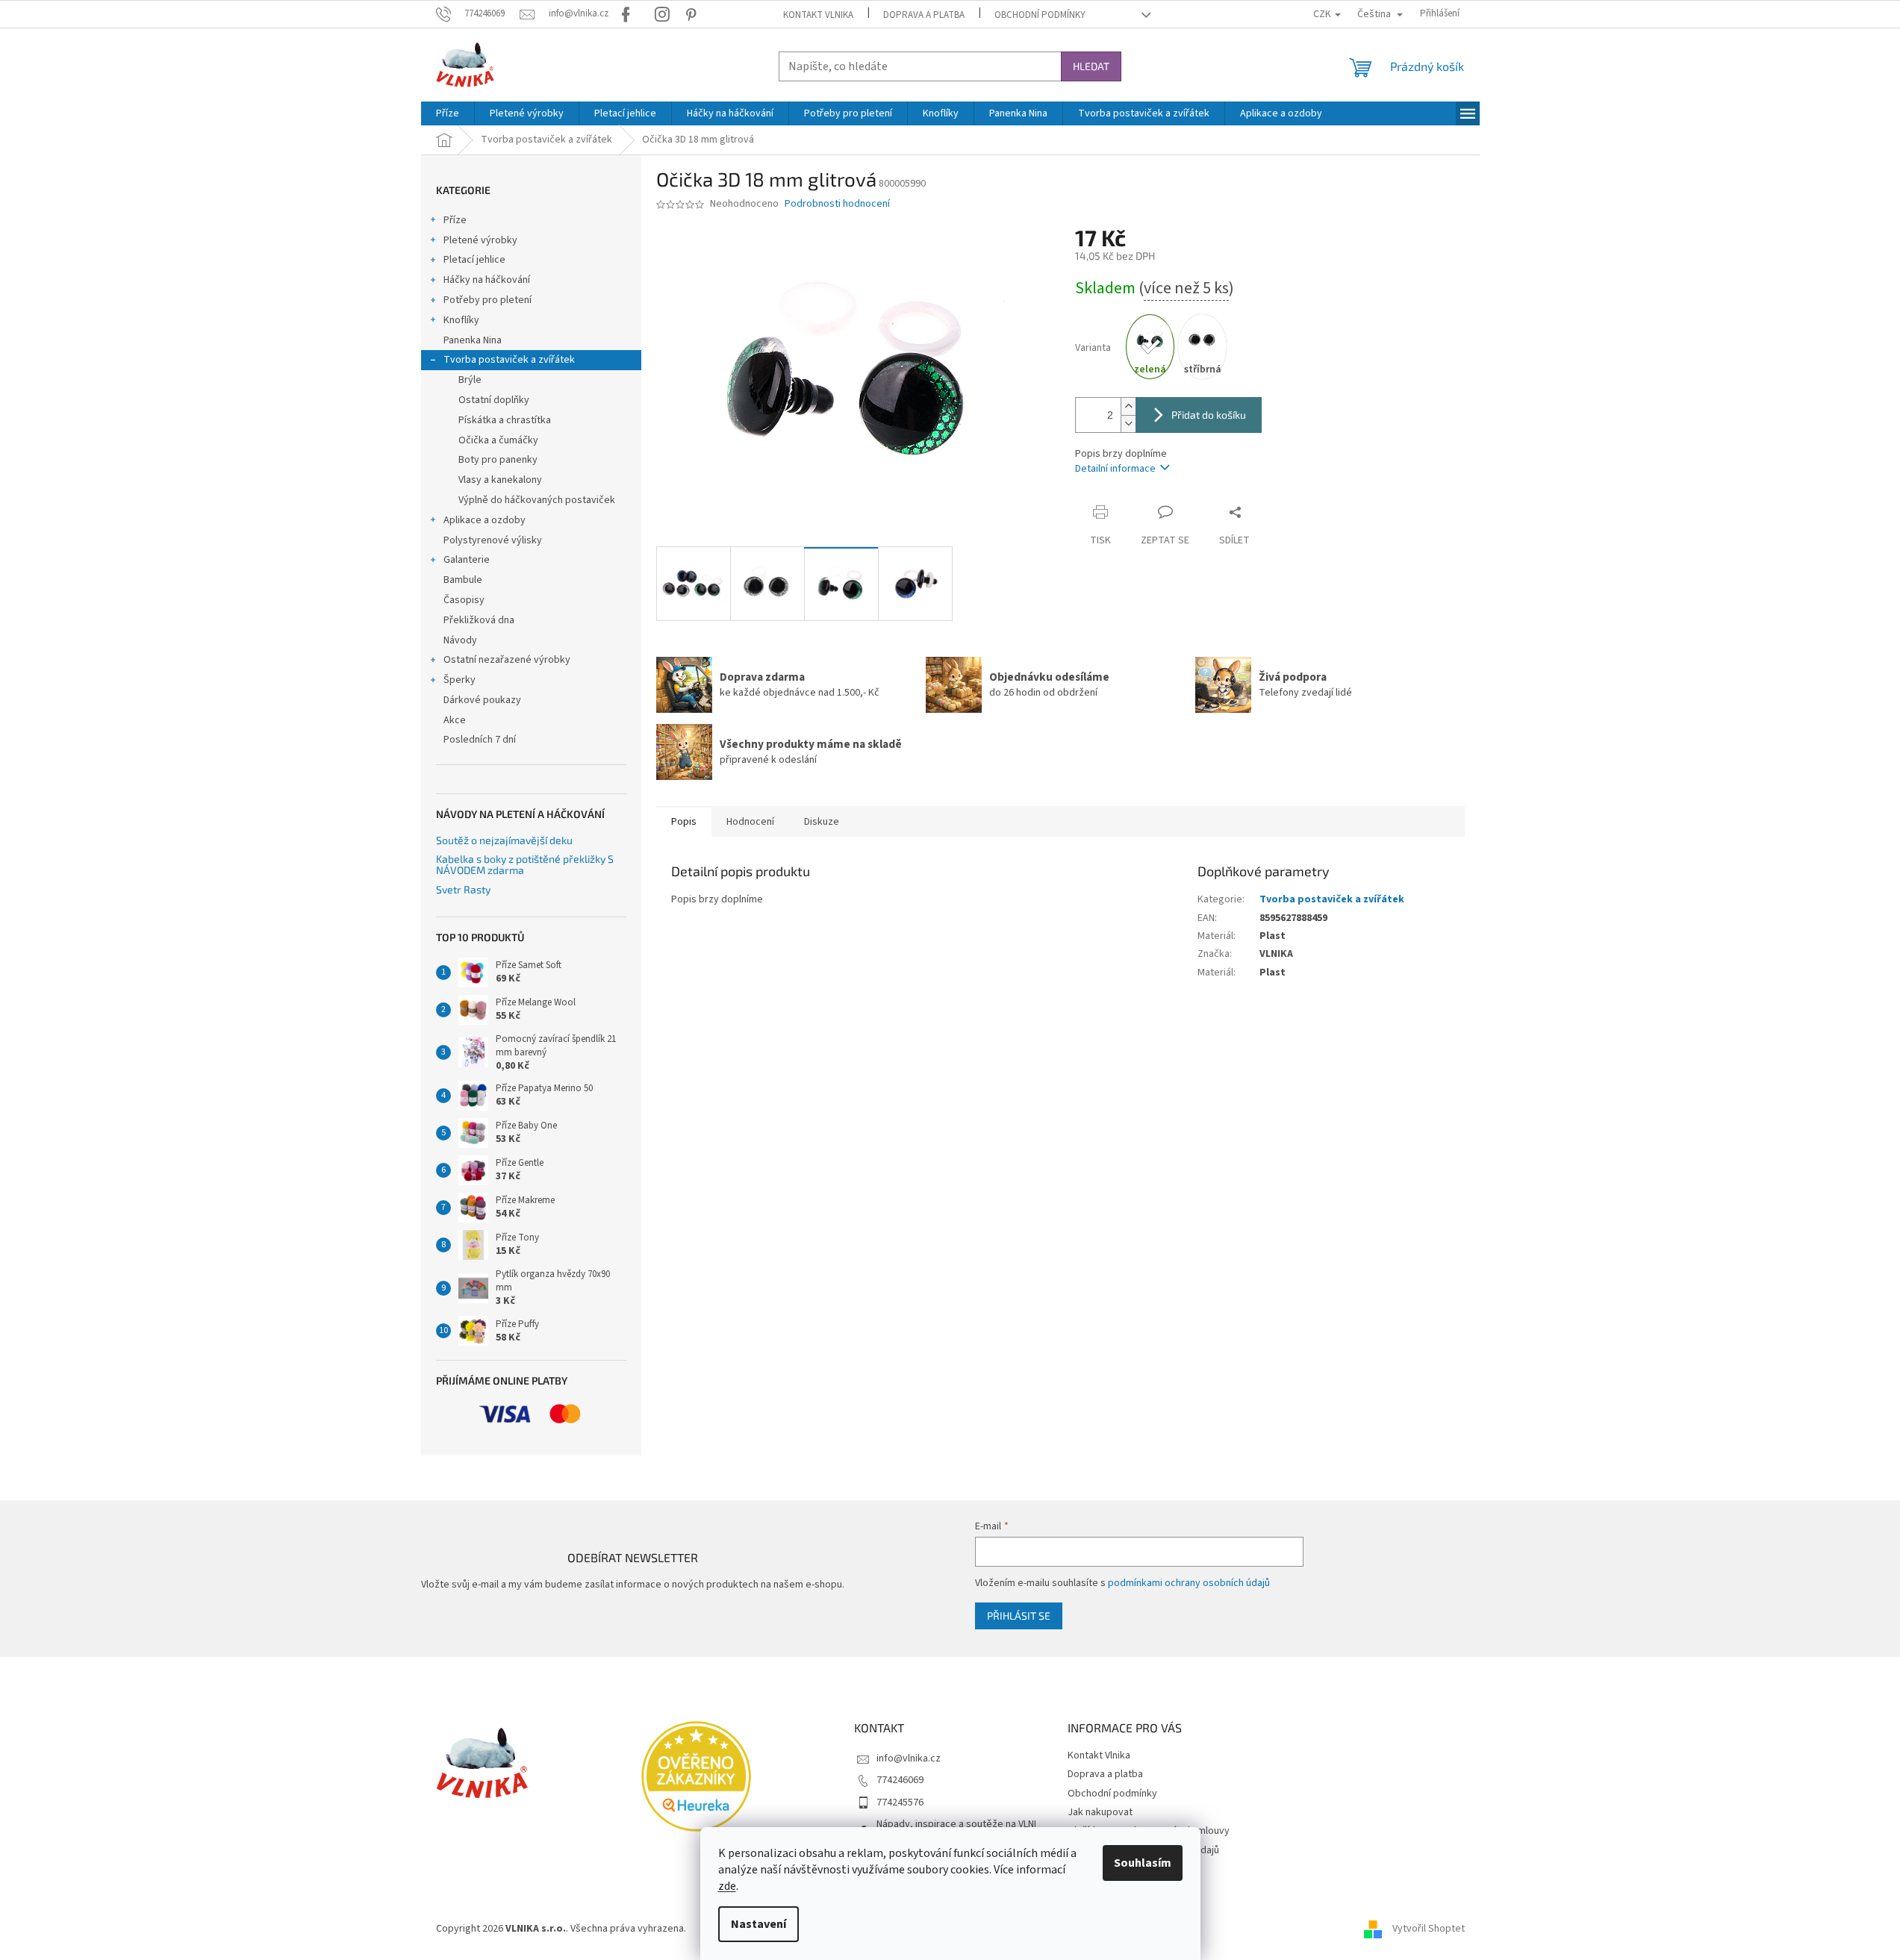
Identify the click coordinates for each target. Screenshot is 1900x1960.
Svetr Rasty (463, 889)
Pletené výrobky (480, 240)
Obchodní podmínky (1040, 15)
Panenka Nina (473, 340)
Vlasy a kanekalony (500, 480)
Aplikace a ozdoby (485, 520)
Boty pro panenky (498, 460)
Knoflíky (461, 320)
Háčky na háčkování (487, 280)
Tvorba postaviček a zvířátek (509, 360)
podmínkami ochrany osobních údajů (1189, 1583)
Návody (460, 640)
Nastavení (759, 1924)
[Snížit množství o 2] (1128, 424)
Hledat (1091, 66)
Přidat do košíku (1209, 415)
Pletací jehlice (474, 260)
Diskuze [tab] (822, 822)
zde (727, 1886)
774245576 (900, 1803)
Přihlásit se (1019, 1616)
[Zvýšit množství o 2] (1128, 406)
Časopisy (464, 600)
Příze (455, 220)
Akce (455, 720)
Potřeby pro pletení (488, 300)
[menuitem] (448, 113)
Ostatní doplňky (494, 400)
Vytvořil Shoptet (1429, 1929)
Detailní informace (1115, 469)
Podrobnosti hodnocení (837, 204)
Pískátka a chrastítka (505, 420)
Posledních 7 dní (480, 740)
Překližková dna (479, 620)
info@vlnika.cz (909, 1758)
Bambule (463, 580)
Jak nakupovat (1100, 1812)
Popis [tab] (684, 822)
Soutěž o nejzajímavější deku (504, 840)
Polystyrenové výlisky (493, 540)
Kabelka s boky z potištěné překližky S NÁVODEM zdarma (525, 865)
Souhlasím (1143, 1863)
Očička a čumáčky (498, 440)
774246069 (900, 1780)
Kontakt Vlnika (818, 15)
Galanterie (467, 560)
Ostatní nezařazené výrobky (507, 660)
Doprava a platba (924, 15)
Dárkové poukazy (482, 700)
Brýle (470, 380)
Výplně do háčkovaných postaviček (537, 500)
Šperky (460, 680)
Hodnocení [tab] (750, 822)
